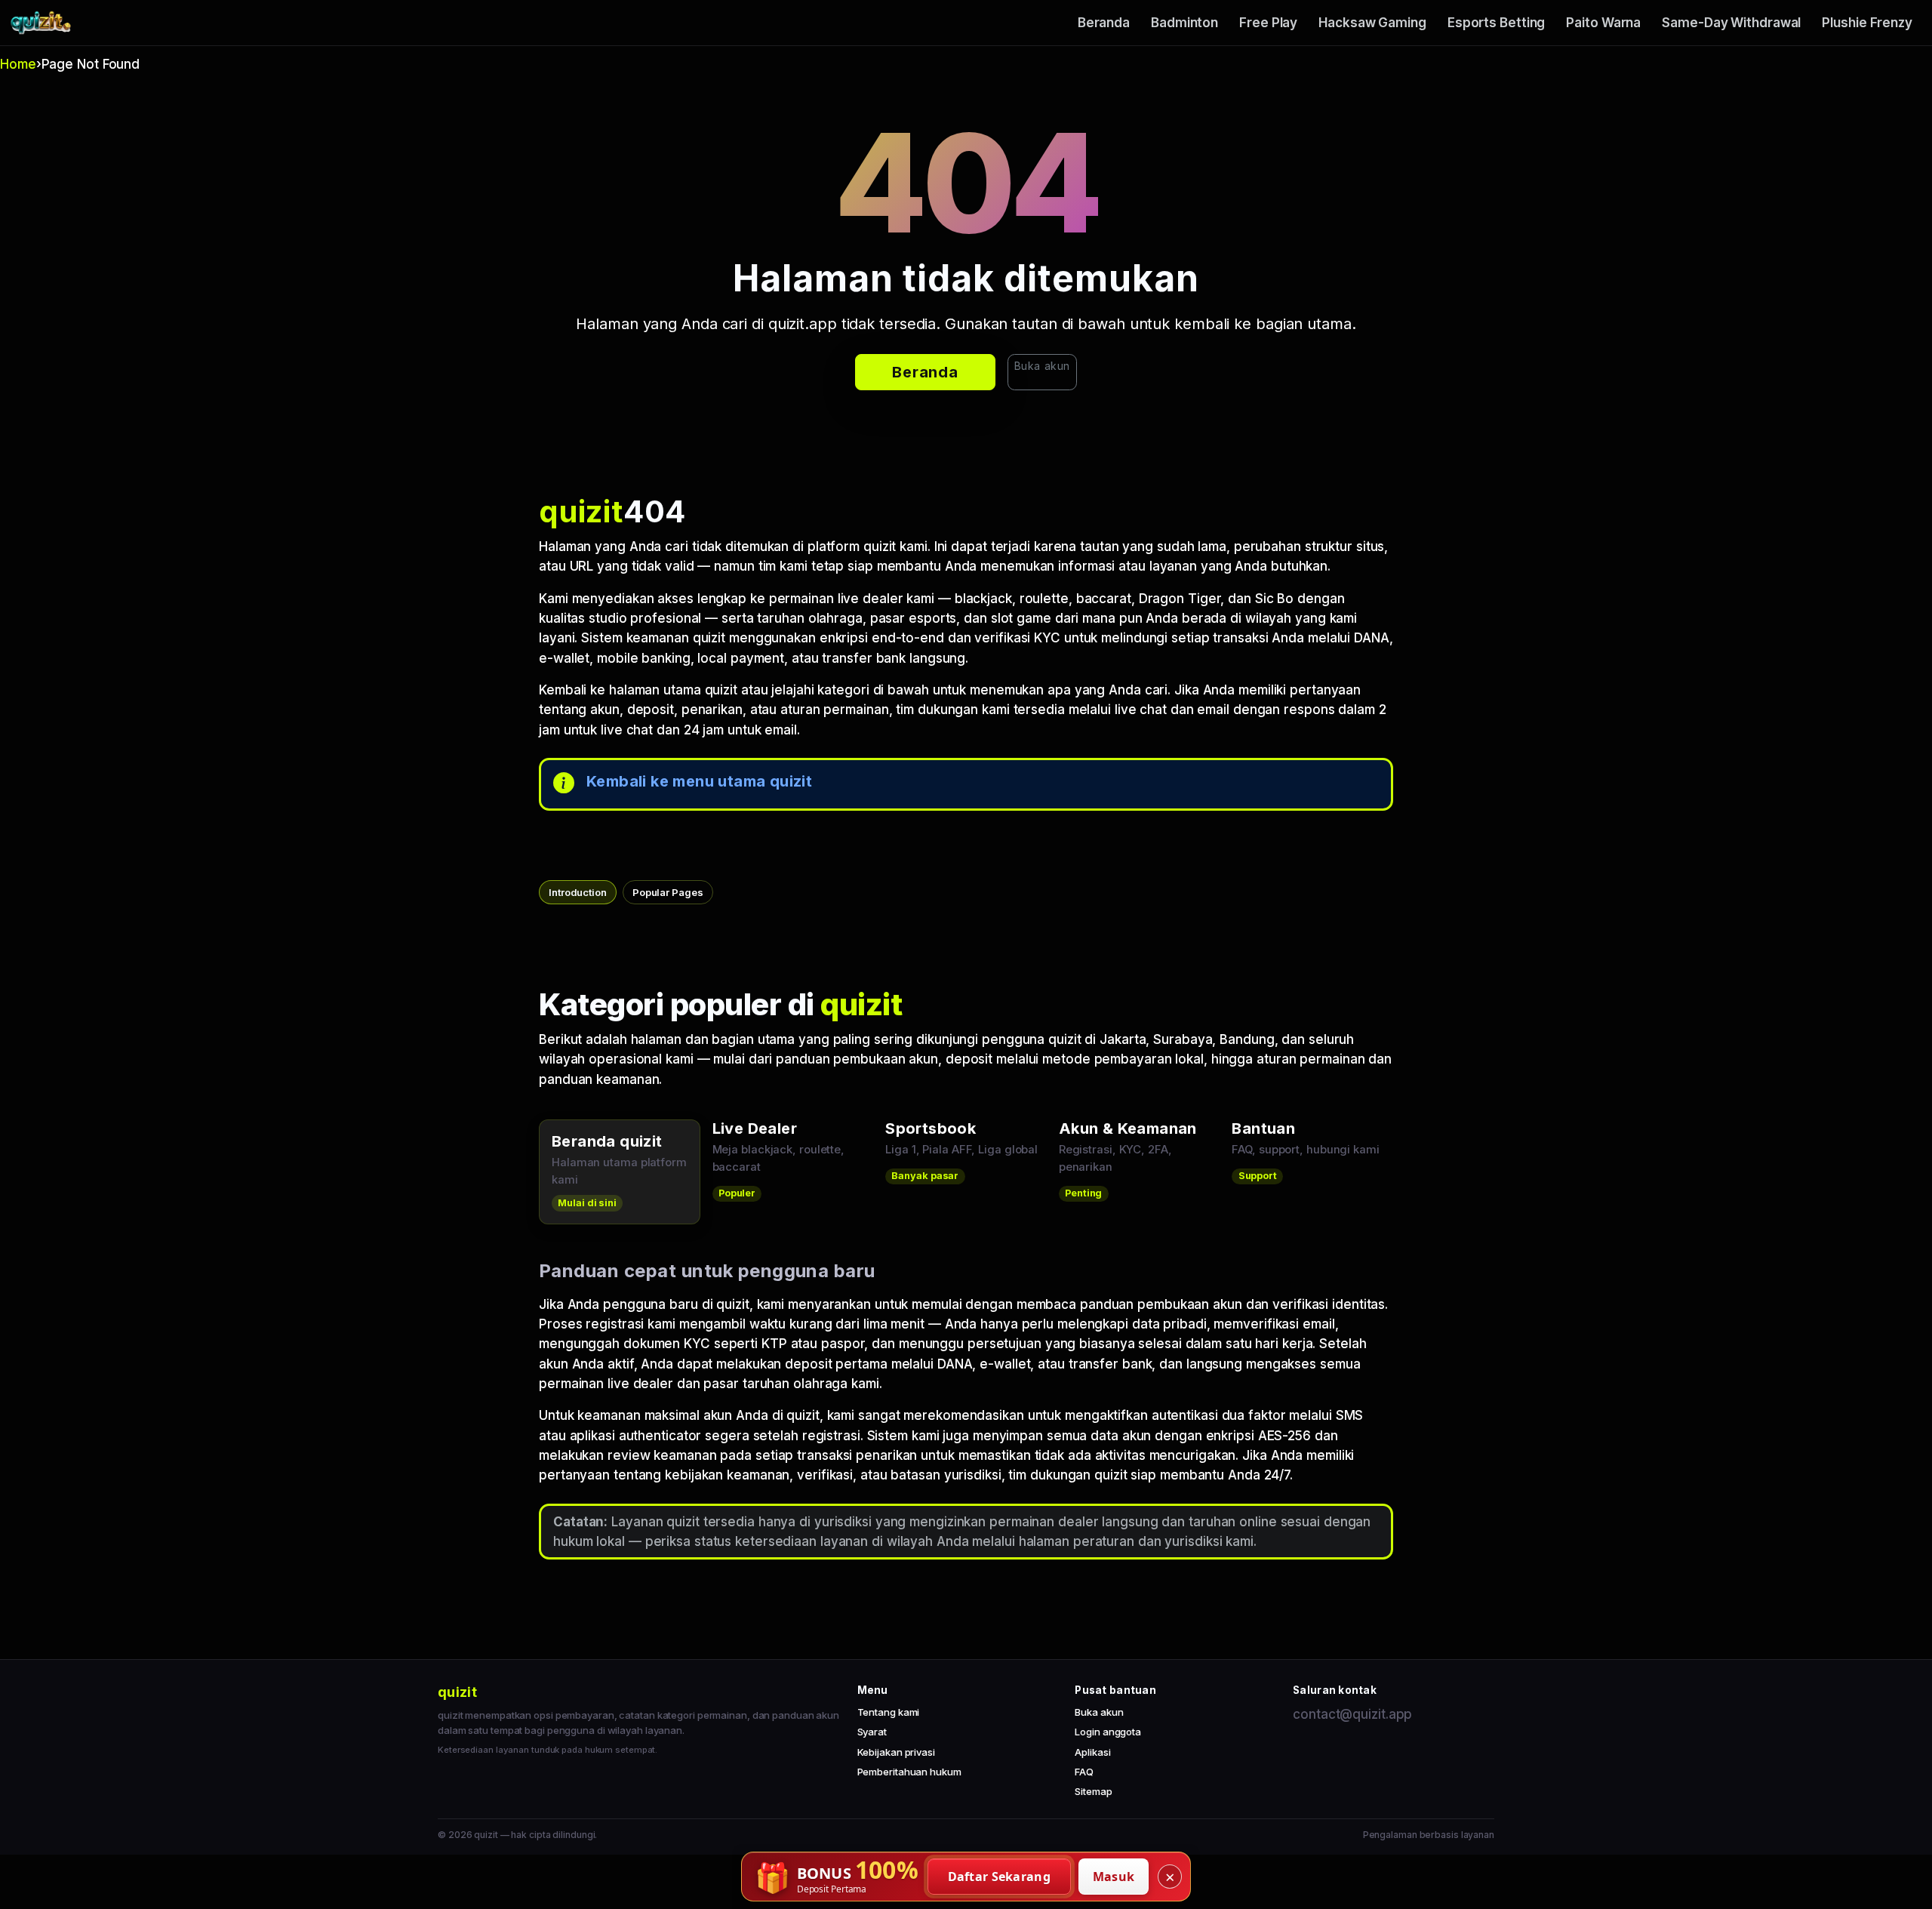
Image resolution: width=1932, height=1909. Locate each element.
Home (18, 64)
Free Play (1268, 23)
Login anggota (1108, 1732)
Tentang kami (889, 1712)
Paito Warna (1603, 23)
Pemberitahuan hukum (909, 1772)
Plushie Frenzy (1867, 23)
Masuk (1114, 1877)
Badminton (1184, 23)
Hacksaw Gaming (1372, 23)
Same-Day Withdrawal (1731, 23)
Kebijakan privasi (896, 1752)
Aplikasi (1092, 1752)
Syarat (872, 1732)
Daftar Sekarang (1000, 1877)
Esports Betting (1497, 23)
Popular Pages (668, 892)
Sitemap (1093, 1791)
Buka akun (1042, 366)
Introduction (578, 892)
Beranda (1104, 23)
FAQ (1084, 1772)
